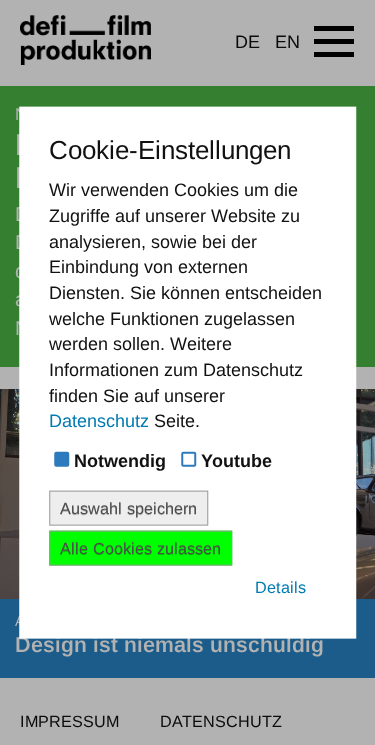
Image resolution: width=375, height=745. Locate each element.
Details (280, 587)
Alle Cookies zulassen (140, 548)
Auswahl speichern (128, 507)
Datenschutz (99, 421)
